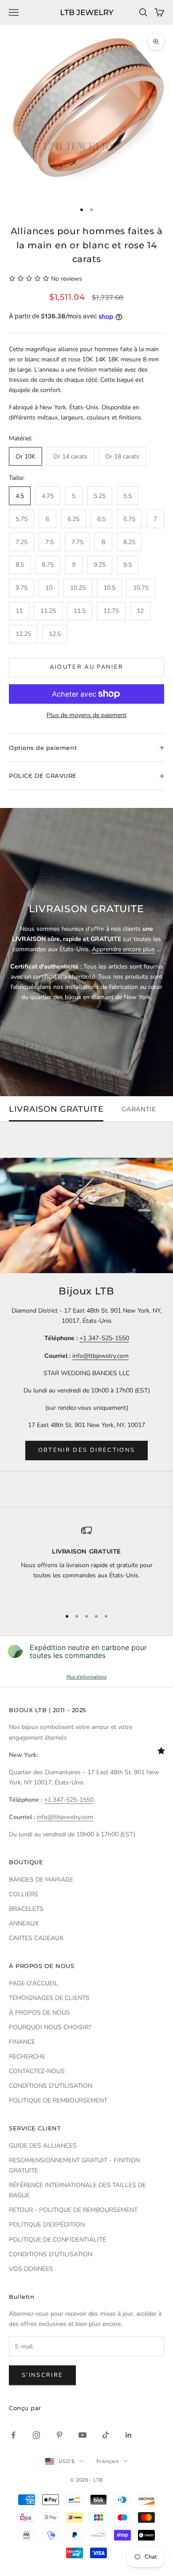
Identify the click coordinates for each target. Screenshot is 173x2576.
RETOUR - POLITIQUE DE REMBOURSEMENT (73, 2210)
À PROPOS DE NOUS (39, 2013)
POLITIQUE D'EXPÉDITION (47, 2225)
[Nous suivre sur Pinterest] (59, 2435)
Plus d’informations (86, 1677)
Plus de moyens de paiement (86, 715)
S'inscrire (42, 2375)
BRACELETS (26, 1909)
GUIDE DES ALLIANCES (43, 2146)
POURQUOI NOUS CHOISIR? (50, 2027)
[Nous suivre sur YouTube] (83, 2435)
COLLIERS (24, 1894)
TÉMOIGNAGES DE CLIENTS (49, 1998)
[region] (86, 1563)
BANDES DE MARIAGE (41, 1880)
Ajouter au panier (87, 667)
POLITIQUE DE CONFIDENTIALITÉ (57, 2240)
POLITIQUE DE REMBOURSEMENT (58, 2100)
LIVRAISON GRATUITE (56, 1109)
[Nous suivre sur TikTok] (106, 2435)
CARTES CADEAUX (36, 1938)
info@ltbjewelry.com (100, 1356)
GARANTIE (139, 1109)
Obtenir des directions (86, 1450)
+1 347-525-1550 (104, 1338)
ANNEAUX (24, 1923)
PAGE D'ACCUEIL (33, 1983)
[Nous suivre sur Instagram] (36, 2435)
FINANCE (22, 2042)
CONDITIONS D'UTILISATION (51, 2086)
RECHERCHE (27, 2056)
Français (108, 2461)
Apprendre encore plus (123, 949)
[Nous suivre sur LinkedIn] (129, 2435)
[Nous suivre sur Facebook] (13, 2435)
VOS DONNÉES (31, 2269)
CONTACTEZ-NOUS (37, 2071)
